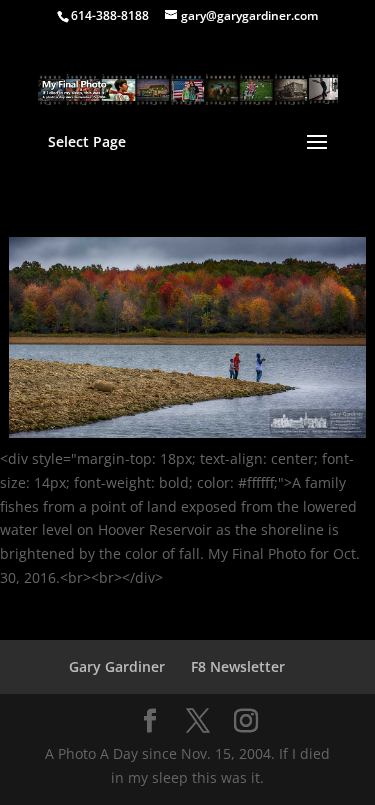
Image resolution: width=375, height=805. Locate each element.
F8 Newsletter (238, 666)
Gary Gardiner (117, 666)
